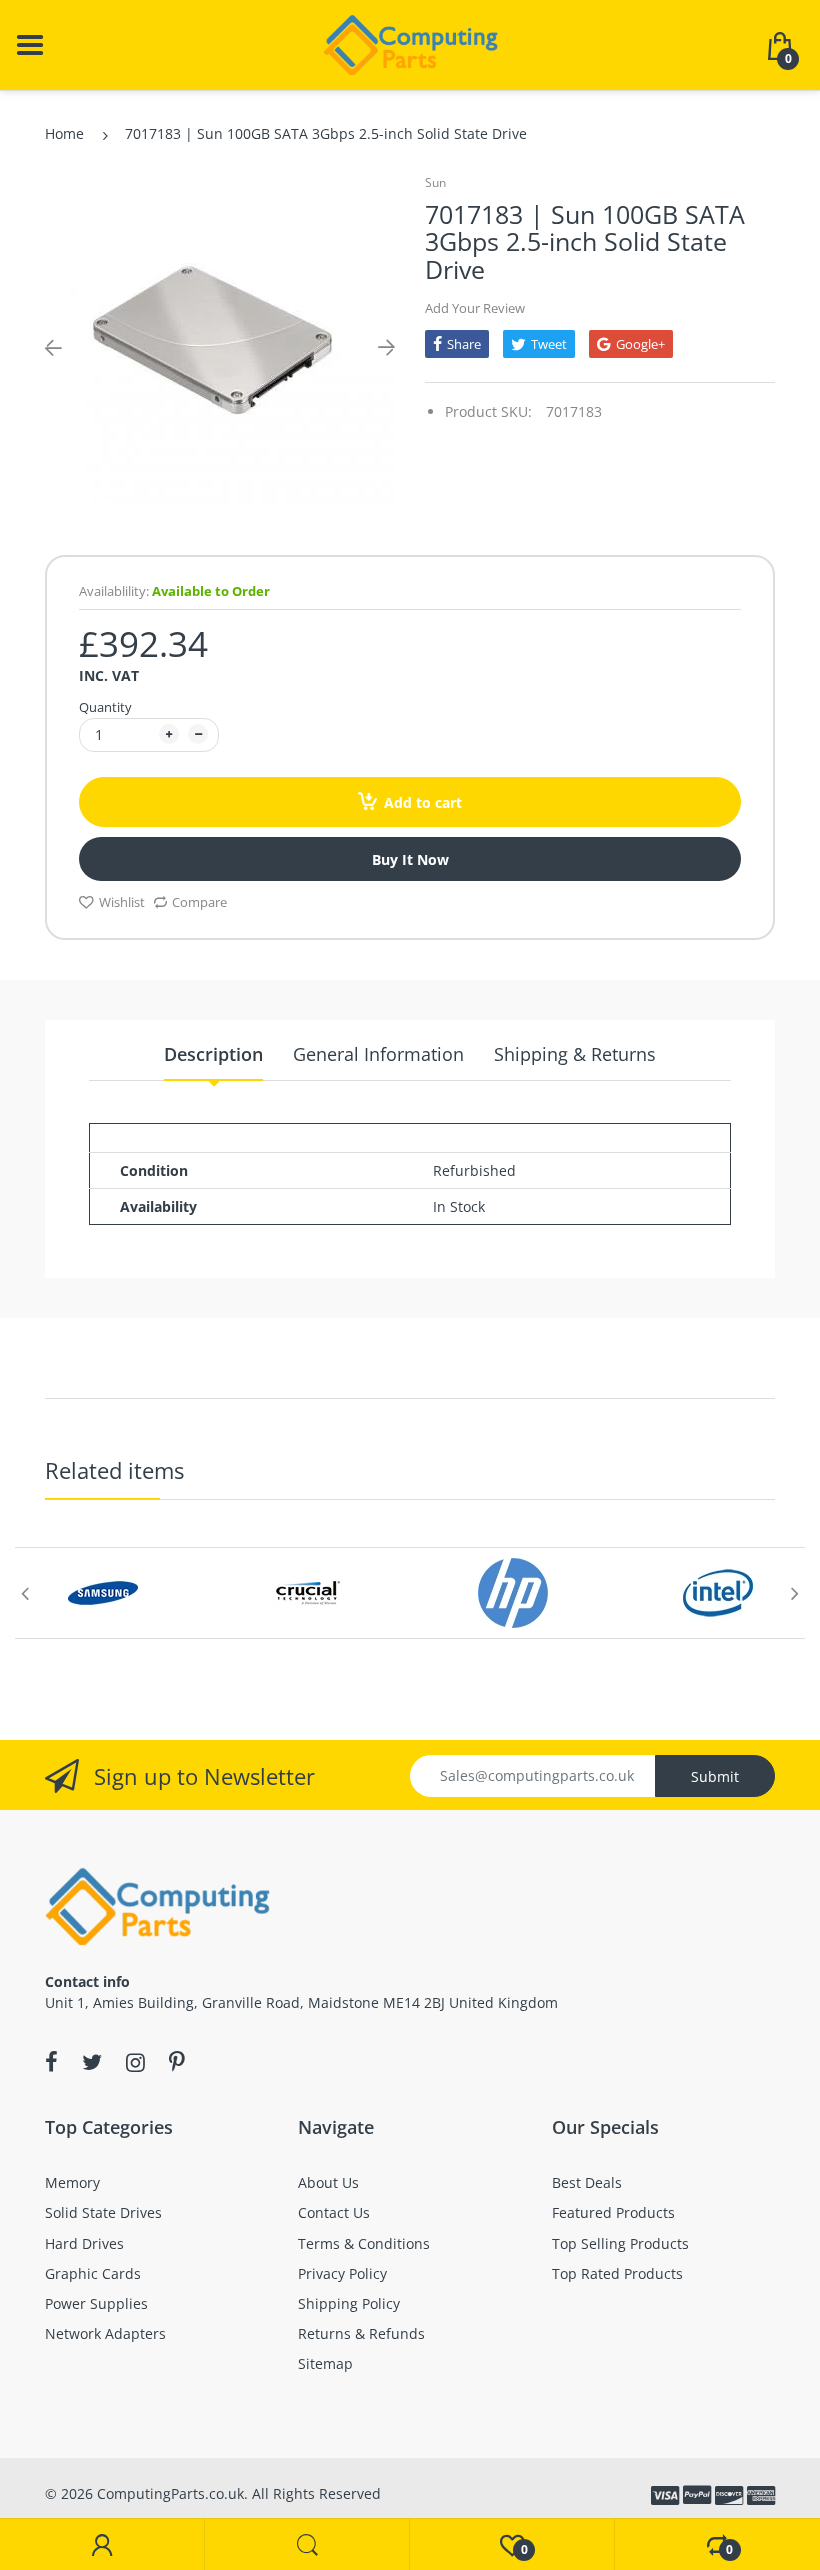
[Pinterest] (177, 2062)
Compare (199, 902)
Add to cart (423, 802)
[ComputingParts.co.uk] (410, 43)
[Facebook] (51, 2062)
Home (64, 133)
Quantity (105, 707)
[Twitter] (92, 2062)
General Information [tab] (378, 1054)
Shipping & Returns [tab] (575, 1054)
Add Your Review (475, 308)
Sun (435, 182)
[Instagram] (135, 2062)
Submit (715, 1776)
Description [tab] (213, 1054)
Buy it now (410, 859)
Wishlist (122, 902)
